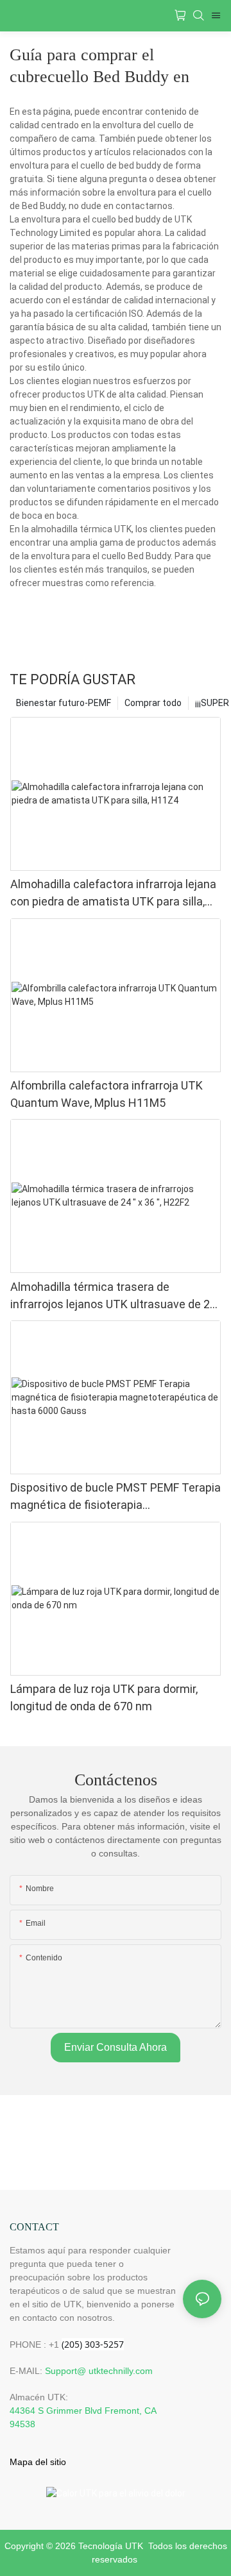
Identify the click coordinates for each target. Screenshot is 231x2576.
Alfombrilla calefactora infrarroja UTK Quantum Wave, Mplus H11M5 (107, 1094)
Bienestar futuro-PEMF (64, 703)
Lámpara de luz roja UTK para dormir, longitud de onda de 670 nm (104, 1697)
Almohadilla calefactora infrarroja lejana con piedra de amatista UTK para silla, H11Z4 (113, 894)
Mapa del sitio (38, 2462)
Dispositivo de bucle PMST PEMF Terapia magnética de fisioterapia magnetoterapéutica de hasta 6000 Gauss (116, 1497)
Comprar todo (153, 703)
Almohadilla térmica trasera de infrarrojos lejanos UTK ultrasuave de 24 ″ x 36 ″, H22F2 (113, 1296)
